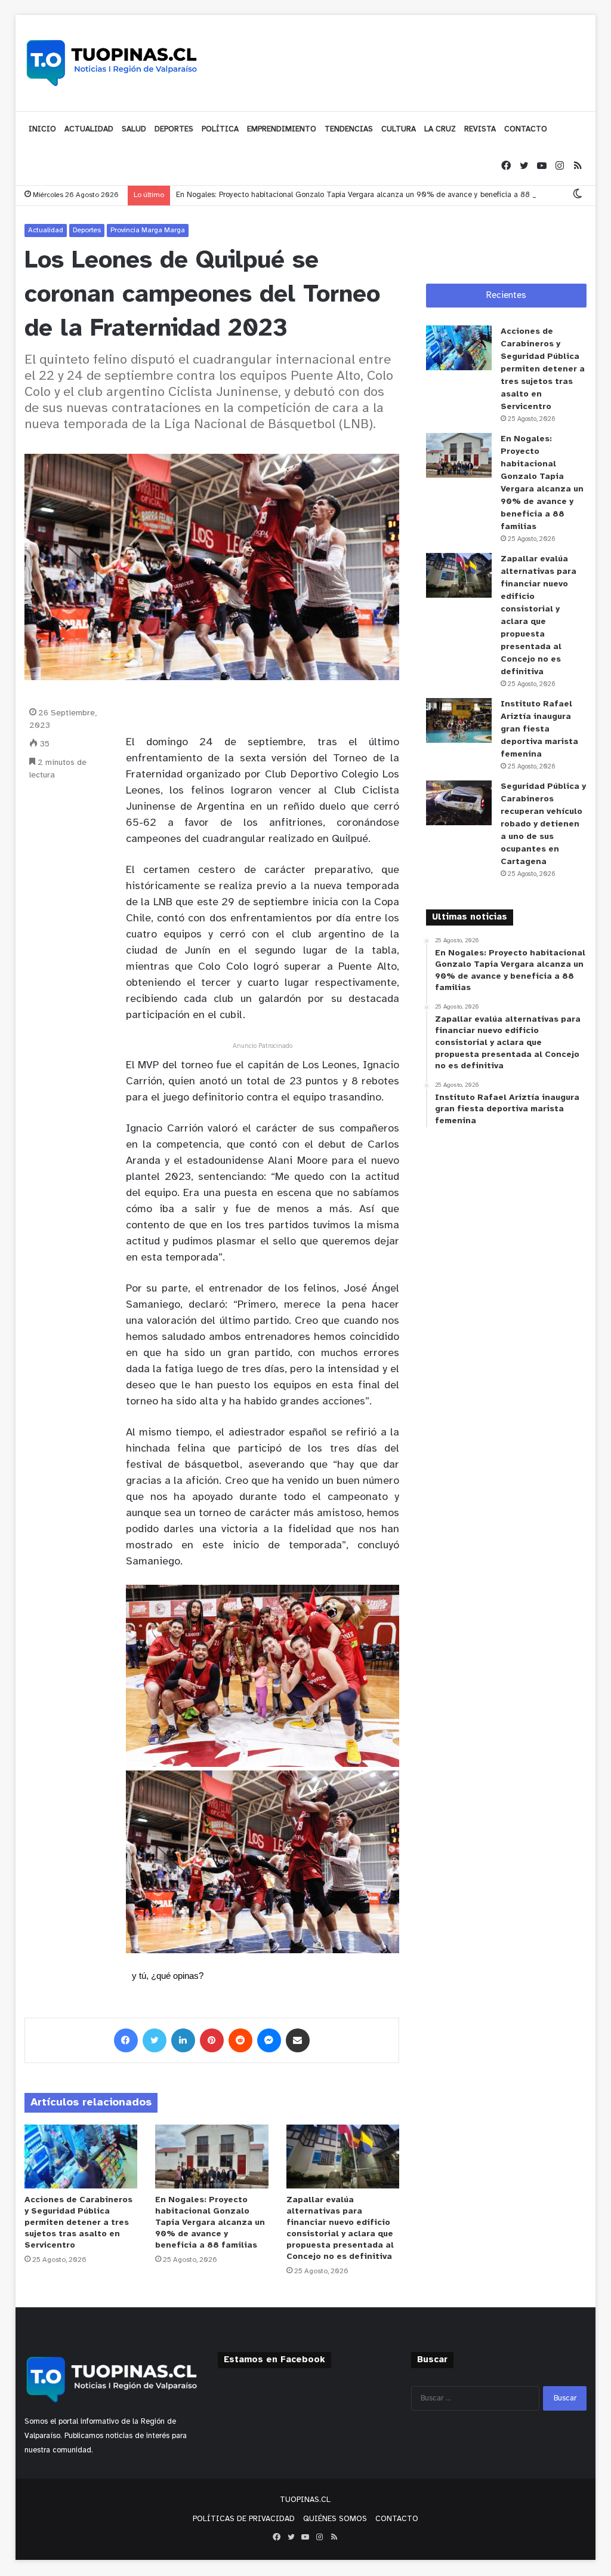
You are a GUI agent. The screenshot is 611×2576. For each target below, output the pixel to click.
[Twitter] (524, 166)
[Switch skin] (578, 195)
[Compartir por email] (298, 2040)
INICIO (42, 129)
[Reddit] (240, 2040)
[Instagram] (560, 166)
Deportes (87, 230)
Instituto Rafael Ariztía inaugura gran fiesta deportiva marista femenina (539, 729)
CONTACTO (526, 129)
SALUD (134, 129)
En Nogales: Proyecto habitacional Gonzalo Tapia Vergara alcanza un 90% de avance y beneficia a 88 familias (367, 195)
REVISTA (480, 129)
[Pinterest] (212, 2040)
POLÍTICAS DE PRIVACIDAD (244, 2519)
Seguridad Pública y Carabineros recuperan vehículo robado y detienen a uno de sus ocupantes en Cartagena (543, 824)
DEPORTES (174, 129)
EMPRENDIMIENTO (282, 129)
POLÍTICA (220, 129)
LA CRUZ (440, 129)
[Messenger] (269, 2040)
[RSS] (578, 166)
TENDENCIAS (349, 129)
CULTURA (399, 129)
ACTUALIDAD (89, 129)
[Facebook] (506, 166)
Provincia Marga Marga (148, 230)
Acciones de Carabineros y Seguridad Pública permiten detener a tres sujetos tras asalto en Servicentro (78, 2223)
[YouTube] (542, 166)
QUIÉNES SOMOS (335, 2519)
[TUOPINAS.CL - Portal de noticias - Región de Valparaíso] (112, 63)
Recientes (506, 296)
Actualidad (46, 230)
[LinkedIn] (183, 2040)
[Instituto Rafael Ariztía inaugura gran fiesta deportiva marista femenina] (459, 720)
